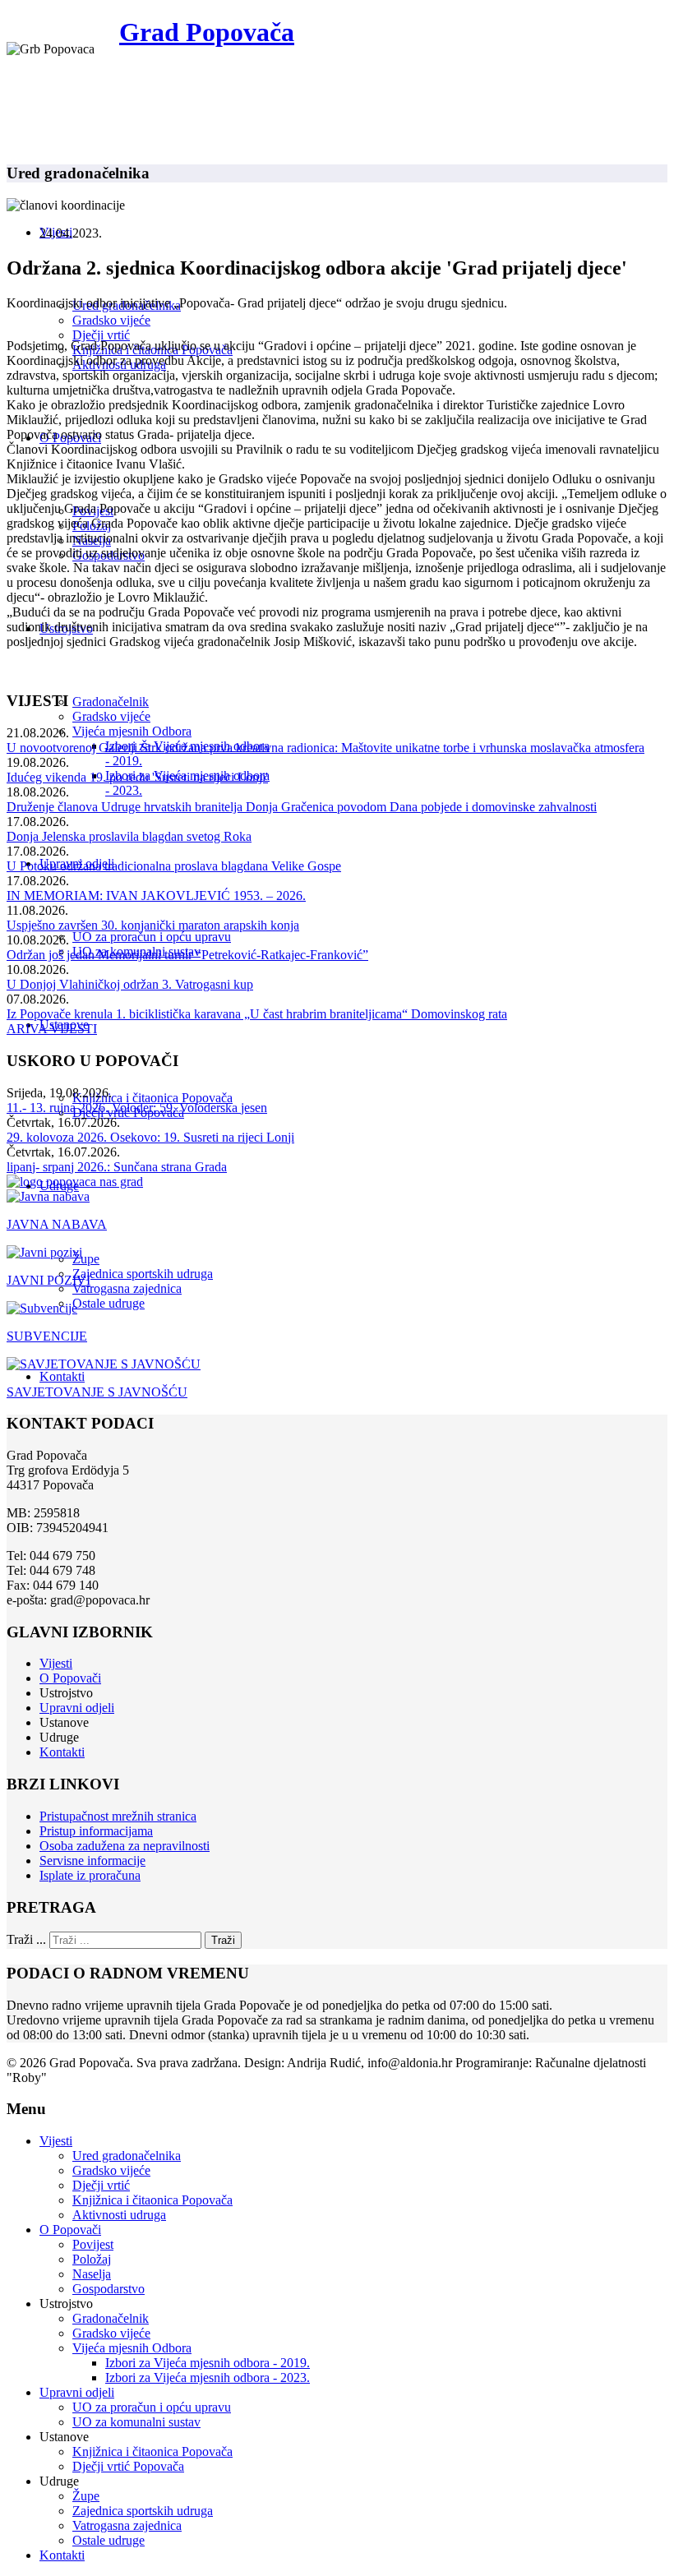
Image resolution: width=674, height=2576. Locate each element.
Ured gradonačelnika (127, 2156)
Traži (223, 1940)
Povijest (93, 2244)
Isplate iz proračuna (90, 1875)
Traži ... (26, 1939)
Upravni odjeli (77, 1708)
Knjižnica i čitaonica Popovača (152, 1098)
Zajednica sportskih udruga (143, 1274)
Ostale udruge (108, 1303)
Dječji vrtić (101, 335)
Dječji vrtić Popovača (128, 2466)
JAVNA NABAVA (57, 1224)
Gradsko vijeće (111, 320)
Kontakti (62, 1376)
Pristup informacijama (96, 1831)
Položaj (92, 2259)
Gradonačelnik (111, 702)
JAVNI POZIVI (48, 1280)
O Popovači (70, 1678)
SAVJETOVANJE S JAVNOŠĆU (97, 1392)
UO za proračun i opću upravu (152, 937)
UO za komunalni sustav (136, 2422)
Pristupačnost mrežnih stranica (118, 1816)
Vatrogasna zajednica (127, 1288)
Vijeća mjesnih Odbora (132, 731)
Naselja (92, 2274)
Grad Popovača (207, 32)
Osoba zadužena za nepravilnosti (125, 1846)
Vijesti (56, 1663)
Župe (86, 1259)
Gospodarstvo (108, 2289)
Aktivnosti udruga (119, 2215)
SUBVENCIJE (47, 1336)
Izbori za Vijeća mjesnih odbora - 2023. (208, 2377)
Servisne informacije (92, 1860)
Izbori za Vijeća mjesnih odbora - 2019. (208, 2363)
